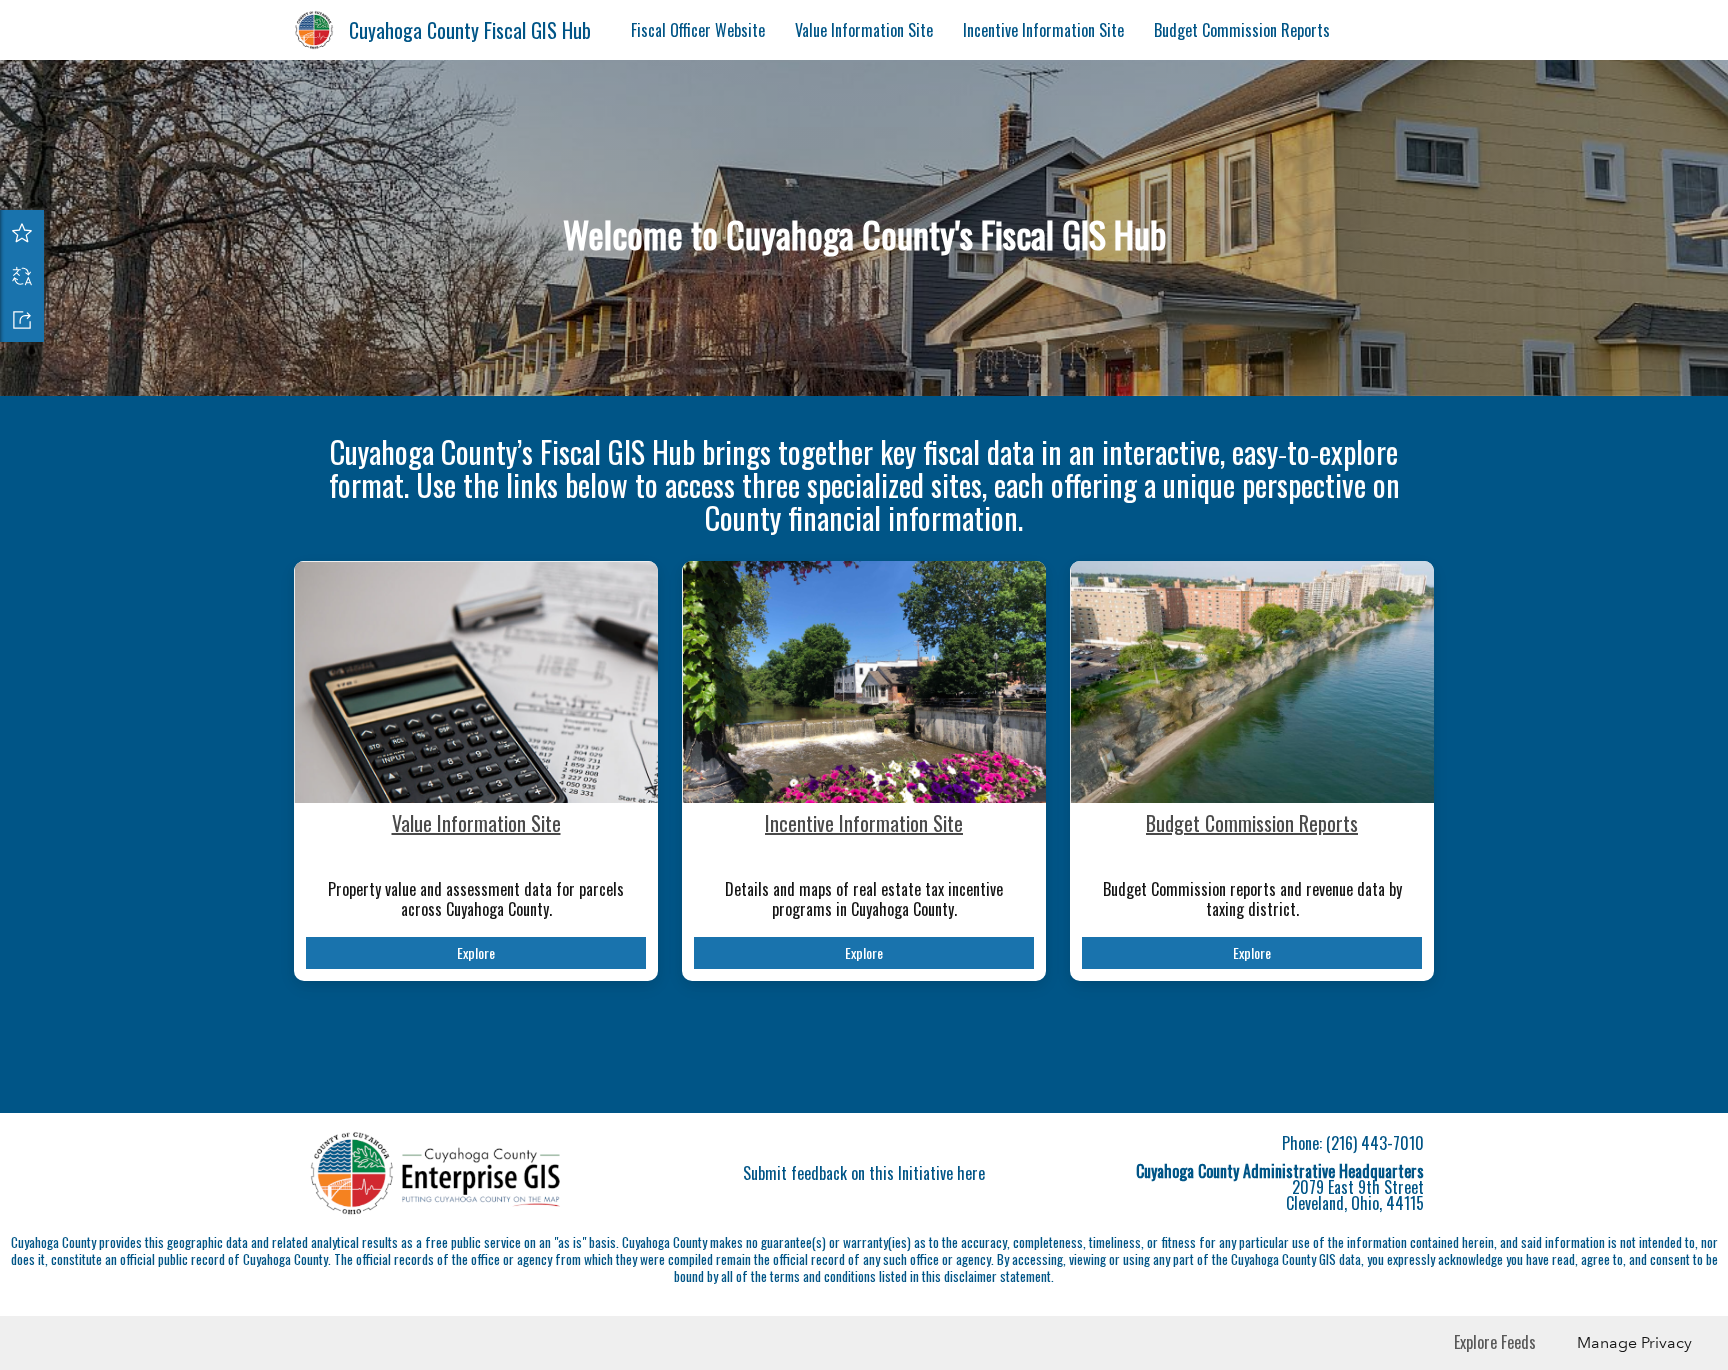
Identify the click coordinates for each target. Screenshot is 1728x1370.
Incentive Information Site (1043, 30)
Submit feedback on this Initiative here (864, 1173)
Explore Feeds (1495, 1342)
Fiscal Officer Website (698, 30)
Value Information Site (864, 30)
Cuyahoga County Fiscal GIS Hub (470, 30)
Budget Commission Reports (1242, 30)
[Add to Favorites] (22, 232)
